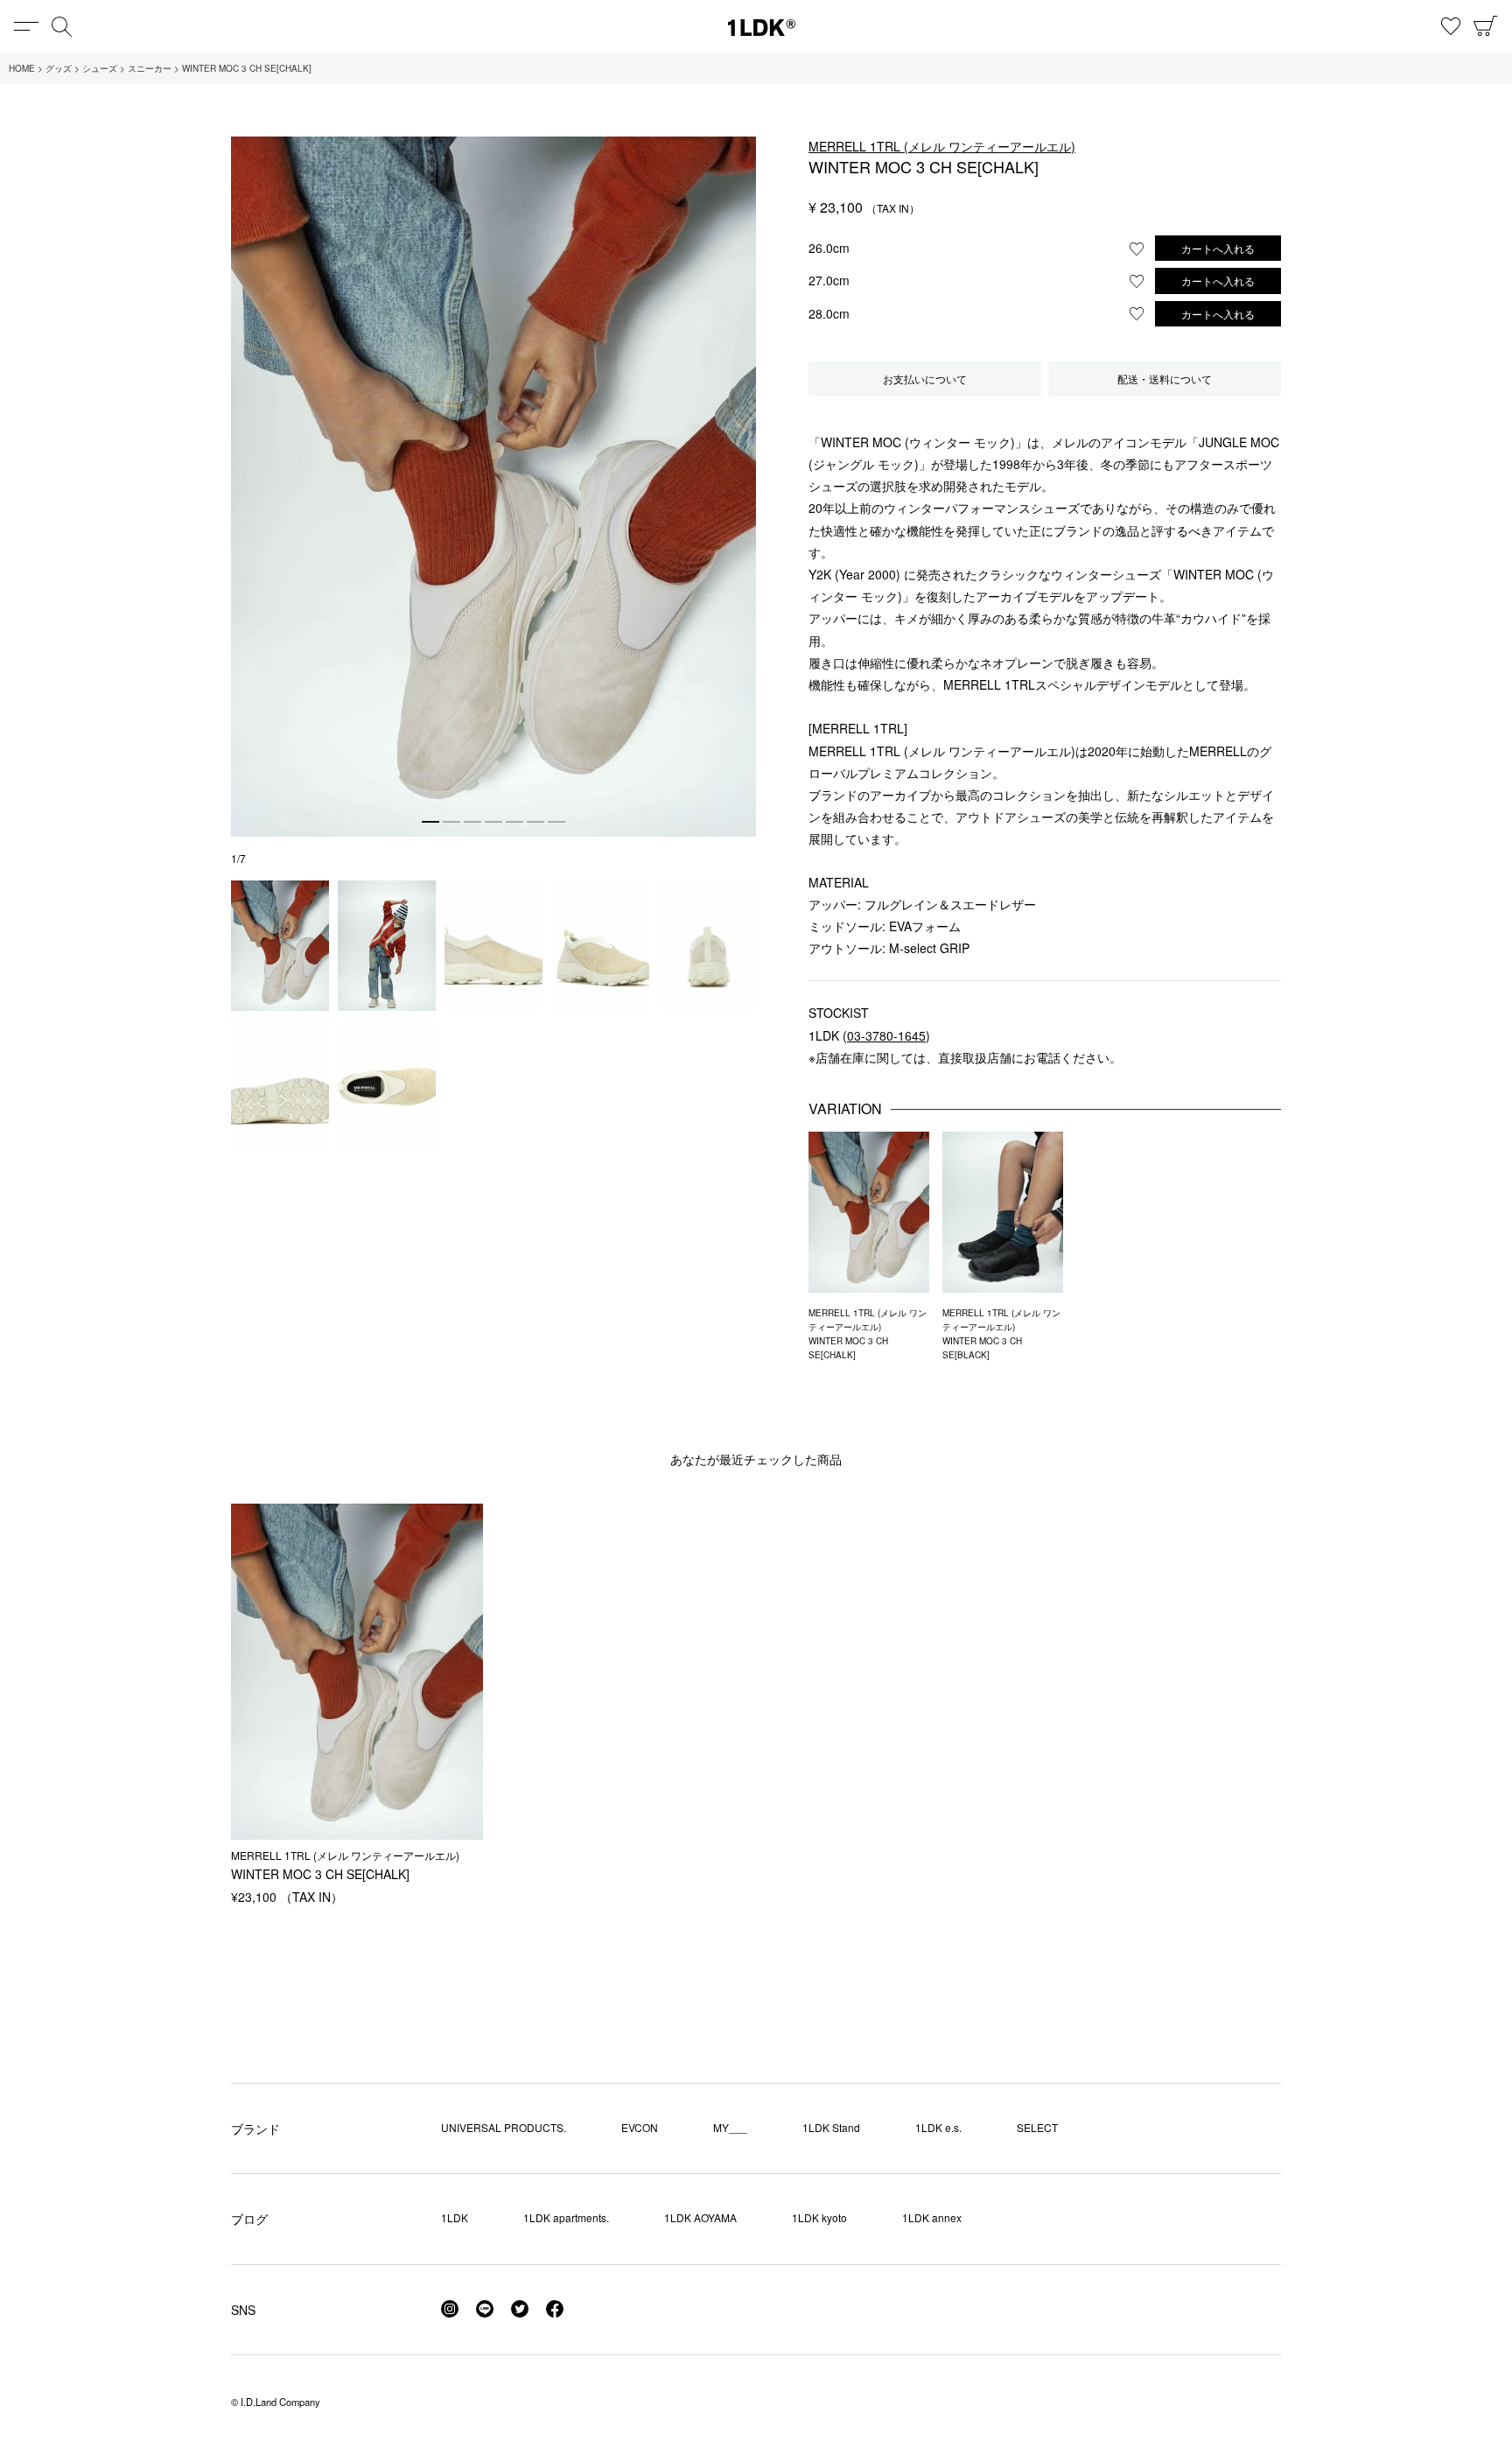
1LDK (762, 28)
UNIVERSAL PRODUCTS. (504, 2127)
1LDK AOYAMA (700, 2217)
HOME (22, 68)
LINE (485, 2309)
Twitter (520, 2309)
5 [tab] (514, 822)
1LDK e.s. (938, 2127)
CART (1486, 26)
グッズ (59, 68)
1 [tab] (430, 822)
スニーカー (150, 68)
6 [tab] (535, 822)
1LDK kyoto (819, 2217)
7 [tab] (556, 822)
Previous (248, 468)
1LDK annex (932, 2217)
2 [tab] (451, 822)
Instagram (450, 2309)
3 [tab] (472, 822)
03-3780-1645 (886, 1035)
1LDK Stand (831, 2127)
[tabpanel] (493, 487)
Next (738, 468)
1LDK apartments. (566, 2217)
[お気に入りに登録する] (1137, 249)
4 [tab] (493, 822)
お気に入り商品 (1451, 26)
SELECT (1037, 2127)
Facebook (555, 2309)
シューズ (100, 68)
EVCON (640, 2127)
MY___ (730, 2127)
